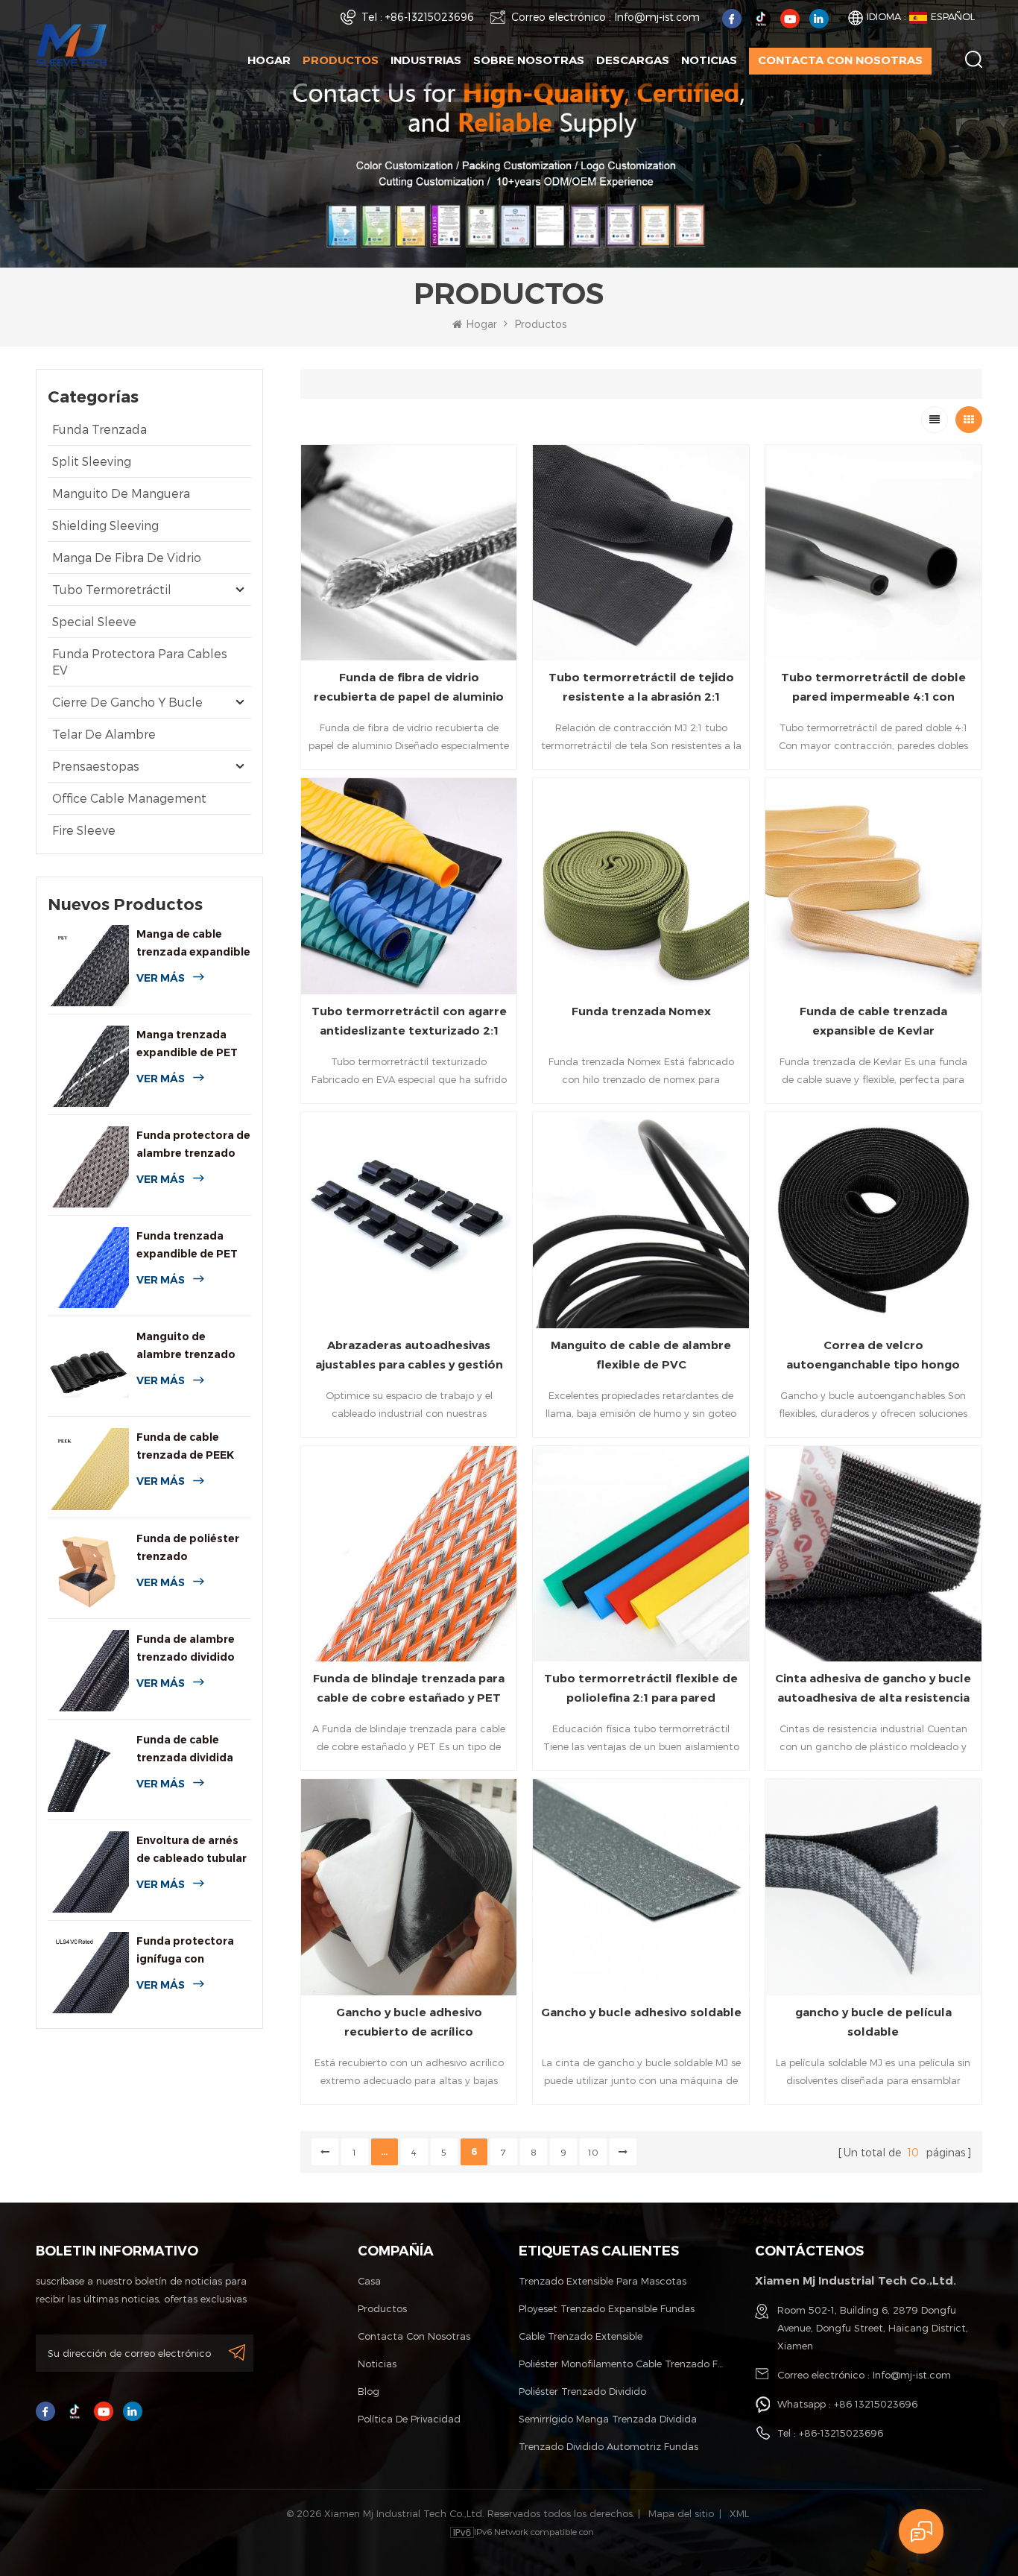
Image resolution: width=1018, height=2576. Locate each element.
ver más (161, 978)
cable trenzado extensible (581, 2336)
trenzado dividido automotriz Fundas (608, 2446)
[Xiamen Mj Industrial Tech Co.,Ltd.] (72, 44)
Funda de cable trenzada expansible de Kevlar (873, 1021)
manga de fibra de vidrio (127, 557)
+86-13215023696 (430, 17)
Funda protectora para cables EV (140, 662)
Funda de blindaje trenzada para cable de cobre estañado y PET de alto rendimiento (409, 1689)
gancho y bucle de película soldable (873, 2022)
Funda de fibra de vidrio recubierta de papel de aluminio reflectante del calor (409, 688)
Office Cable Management (129, 798)
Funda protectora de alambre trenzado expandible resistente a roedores (193, 1145)
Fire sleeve (84, 830)
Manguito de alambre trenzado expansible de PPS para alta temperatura (186, 1347)
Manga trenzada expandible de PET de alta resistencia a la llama (191, 1045)
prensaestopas (96, 766)
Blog (369, 2391)
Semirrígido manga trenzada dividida (608, 2419)
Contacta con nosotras (840, 60)
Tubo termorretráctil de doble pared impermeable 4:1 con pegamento (873, 688)
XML (739, 2513)
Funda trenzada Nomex (641, 1011)
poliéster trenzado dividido (582, 2391)
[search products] (974, 59)
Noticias (709, 60)
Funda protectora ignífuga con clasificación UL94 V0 (186, 1951)
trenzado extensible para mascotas (603, 2281)
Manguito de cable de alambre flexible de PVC (641, 1355)
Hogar (269, 60)
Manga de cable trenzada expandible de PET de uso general (193, 944)
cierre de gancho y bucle (127, 702)
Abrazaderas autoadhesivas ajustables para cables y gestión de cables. (409, 1356)
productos (382, 2308)
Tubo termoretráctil (112, 589)
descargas (633, 60)
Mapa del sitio (681, 2513)
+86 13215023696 (876, 2404)
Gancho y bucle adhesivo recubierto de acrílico (409, 2022)
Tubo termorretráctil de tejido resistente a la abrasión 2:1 (641, 687)
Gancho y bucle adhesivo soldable (641, 2012)
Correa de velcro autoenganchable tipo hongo (873, 1355)
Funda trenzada (99, 429)
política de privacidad (409, 2419)
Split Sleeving (92, 461)
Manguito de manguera (121, 493)
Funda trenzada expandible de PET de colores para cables (187, 1246)
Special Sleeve (94, 621)
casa (369, 2281)
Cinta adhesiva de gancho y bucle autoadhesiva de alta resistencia (873, 1688)
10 (593, 2152)
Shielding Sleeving (105, 525)
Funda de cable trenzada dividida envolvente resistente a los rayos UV (185, 1750)
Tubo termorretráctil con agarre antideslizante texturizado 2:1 (409, 1021)
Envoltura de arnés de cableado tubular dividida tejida (192, 1850)
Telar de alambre (104, 734)
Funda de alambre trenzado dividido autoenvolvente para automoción (186, 1649)
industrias (426, 60)
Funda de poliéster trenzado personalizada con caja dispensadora (188, 1549)
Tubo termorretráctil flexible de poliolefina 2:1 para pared (641, 1688)
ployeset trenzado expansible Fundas (607, 2308)
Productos (341, 60)
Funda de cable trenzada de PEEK (185, 1446)
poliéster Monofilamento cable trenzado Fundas (622, 2364)
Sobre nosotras (529, 60)
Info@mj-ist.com (657, 17)
